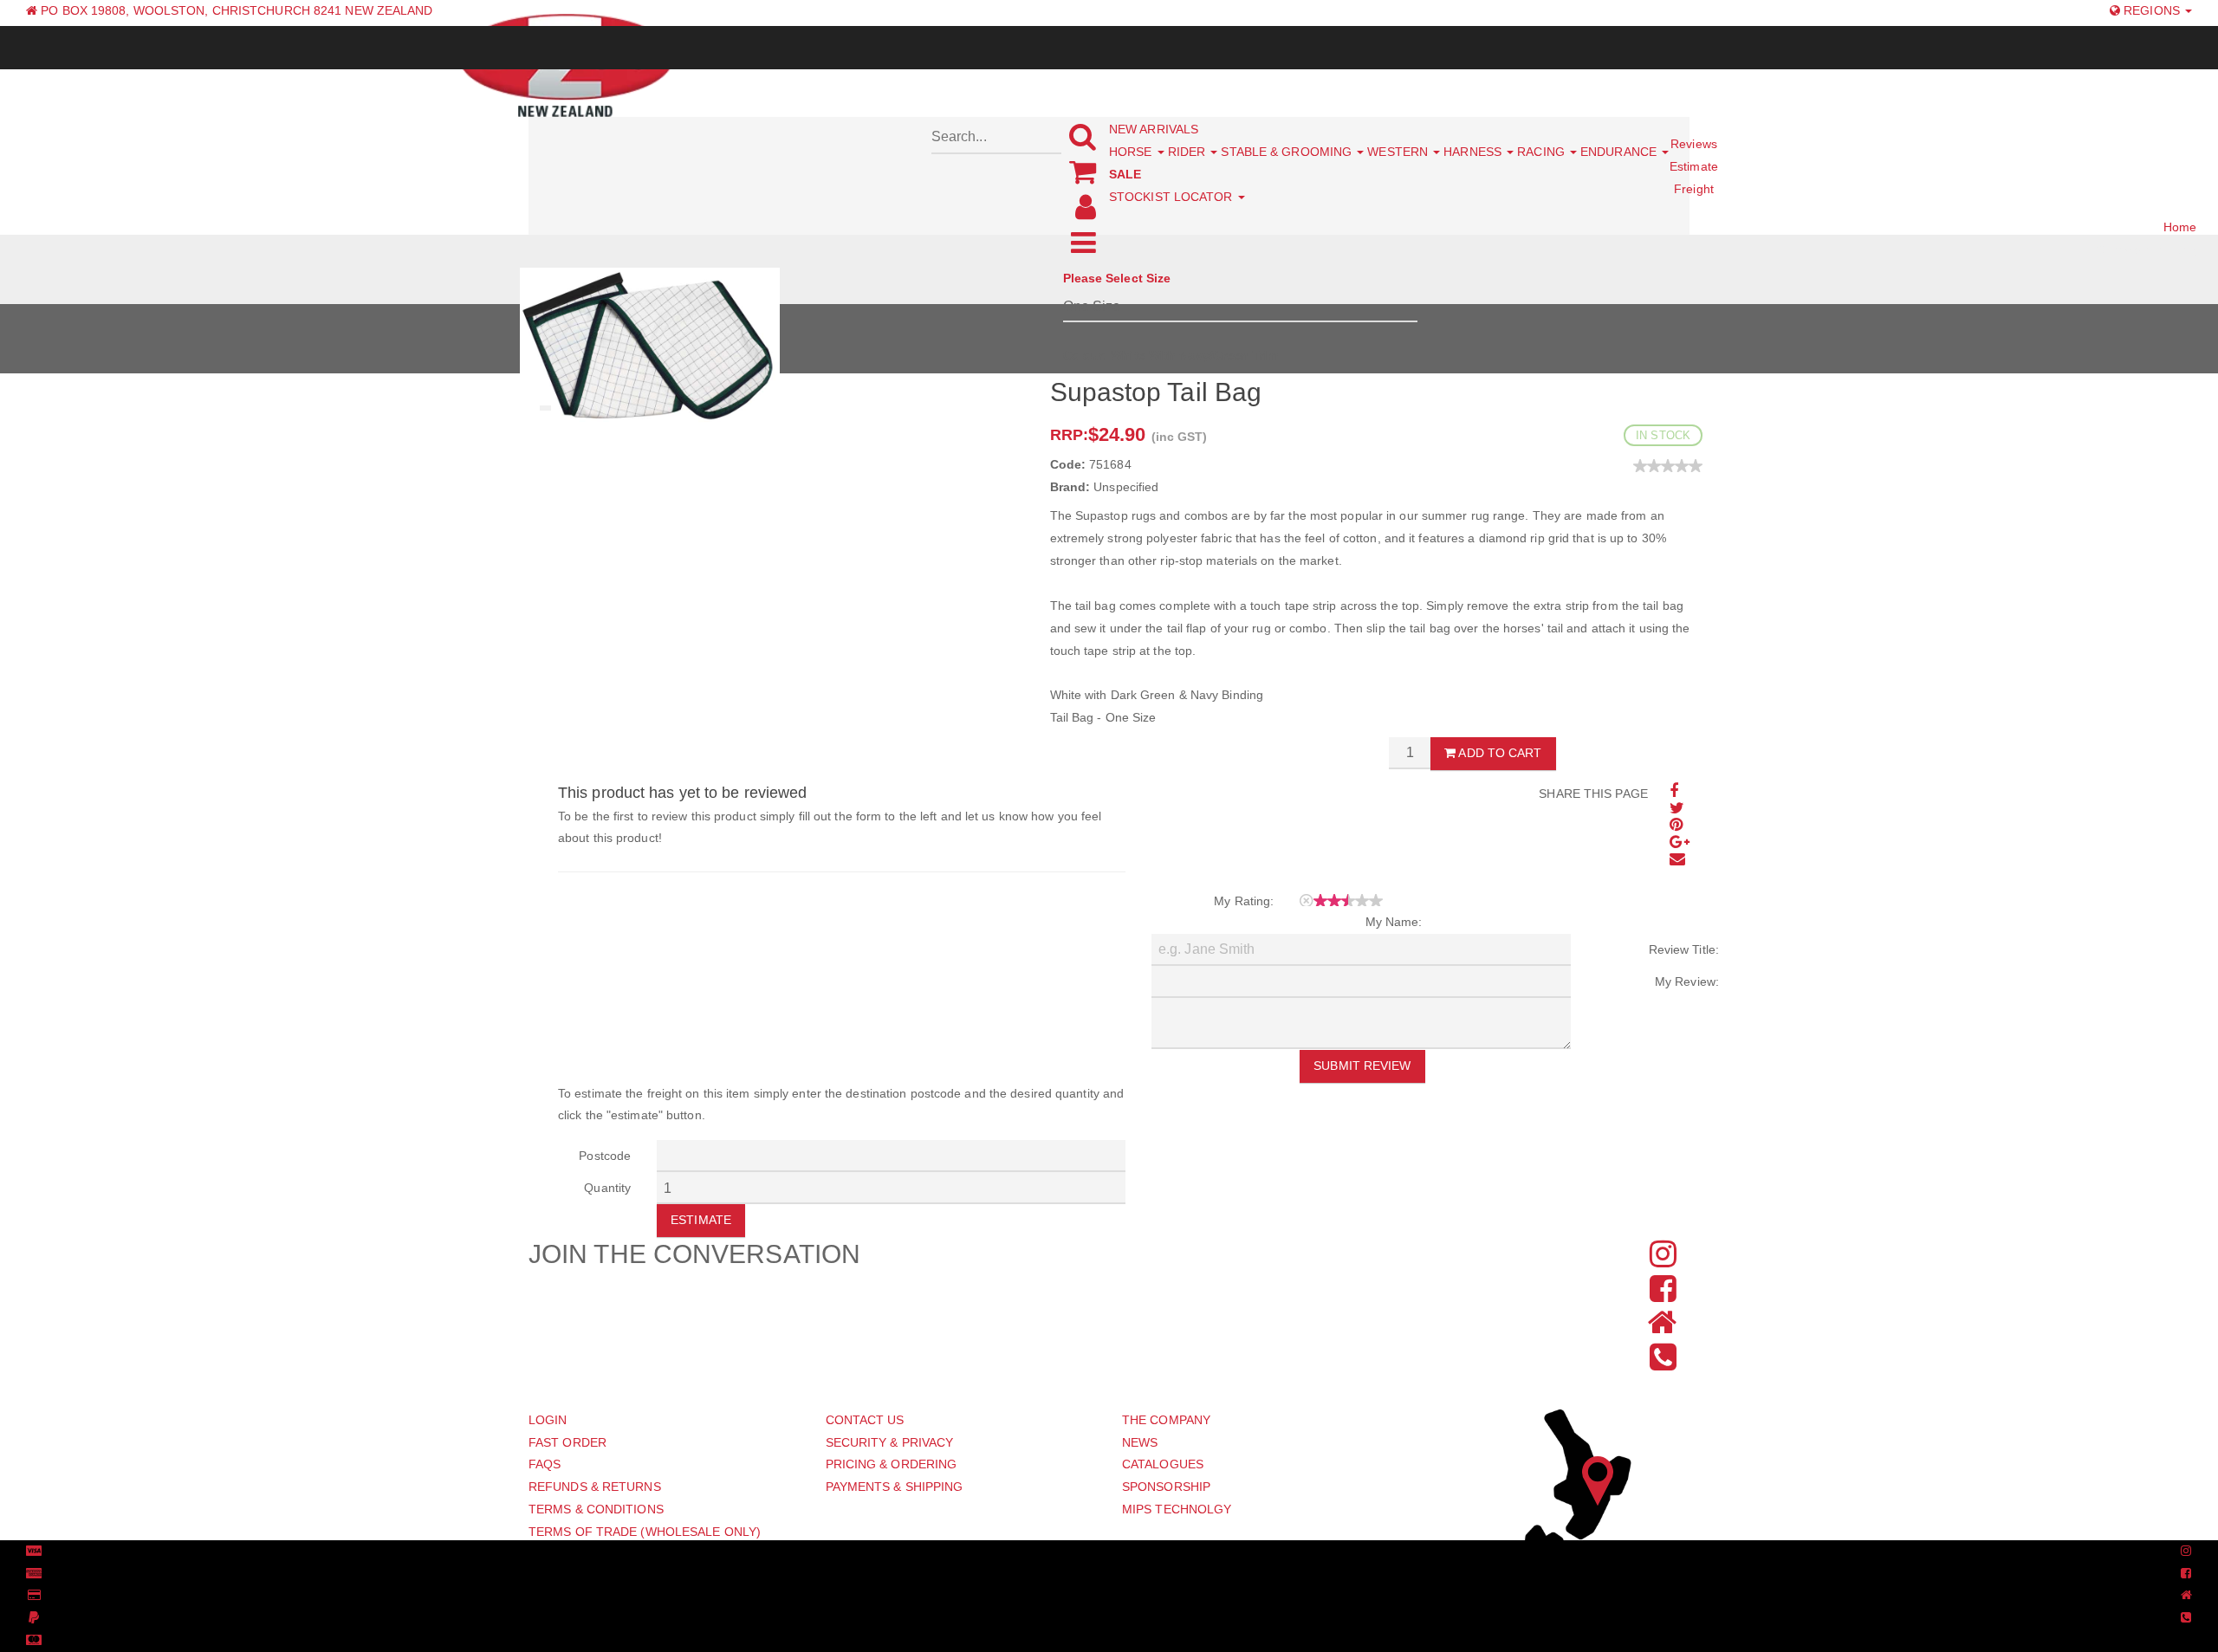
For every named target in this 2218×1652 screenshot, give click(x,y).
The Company (1166, 1420)
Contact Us (865, 1420)
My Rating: (1244, 901)
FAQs (545, 1464)
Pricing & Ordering (892, 1464)
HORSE (1132, 152)
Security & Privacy (890, 1442)
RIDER (1189, 152)
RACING (1543, 152)
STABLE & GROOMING (1288, 152)
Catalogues (1163, 1464)
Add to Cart (1498, 753)
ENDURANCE (1620, 152)
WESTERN (1399, 152)
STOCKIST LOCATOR (1173, 197)
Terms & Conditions (596, 1509)
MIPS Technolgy (1177, 1509)
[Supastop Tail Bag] (650, 347)
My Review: (1687, 981)
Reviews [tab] (1694, 144)
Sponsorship (1166, 1487)
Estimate (701, 1220)
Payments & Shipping (895, 1487)
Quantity (607, 1188)
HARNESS (1474, 152)
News (1140, 1442)
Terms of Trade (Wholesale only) (645, 1532)
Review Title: (1684, 949)
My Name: (1394, 922)
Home (2180, 227)
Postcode (605, 1156)
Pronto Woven (1099, 1552)
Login (548, 1420)
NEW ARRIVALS (1154, 129)
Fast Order (567, 1442)
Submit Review (1362, 1066)
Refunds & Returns (595, 1487)
